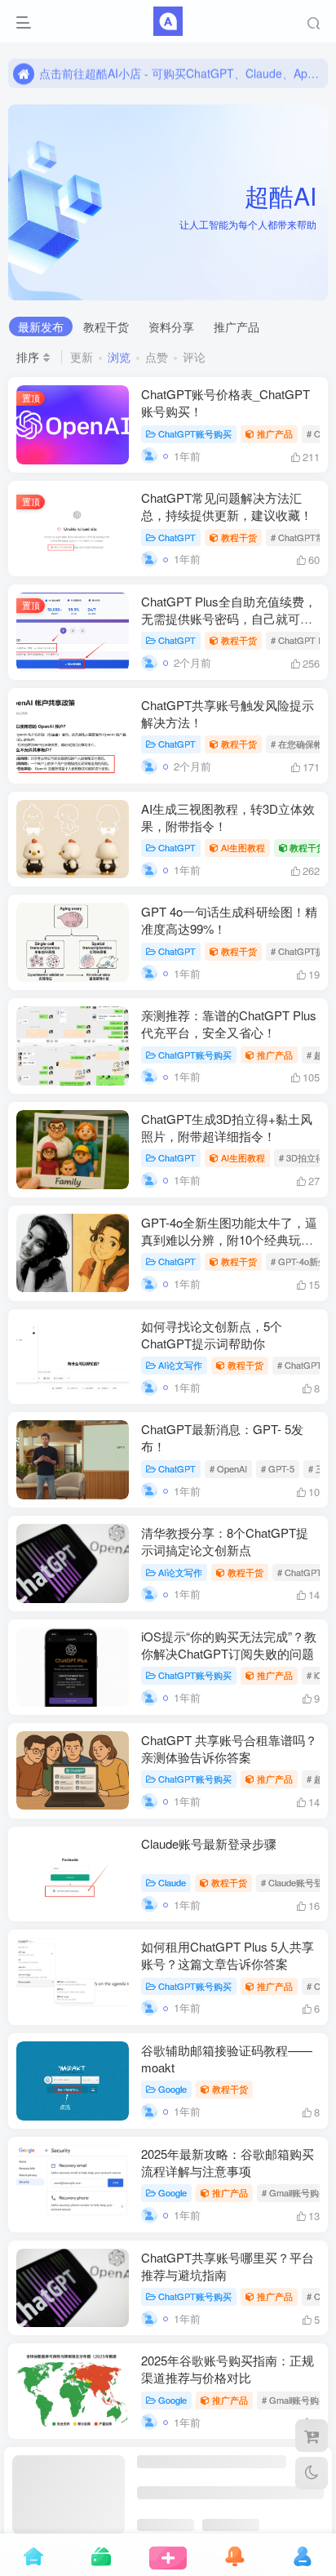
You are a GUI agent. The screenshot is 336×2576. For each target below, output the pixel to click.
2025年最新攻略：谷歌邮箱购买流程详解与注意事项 (228, 2162)
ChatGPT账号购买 (195, 433)
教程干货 (106, 326)
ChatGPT (177, 537)
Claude (172, 1882)
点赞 (157, 357)
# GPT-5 (278, 1468)
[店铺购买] (312, 2436)
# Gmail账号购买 (295, 2192)
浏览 (119, 357)
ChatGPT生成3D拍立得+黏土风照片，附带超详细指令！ (227, 1127)
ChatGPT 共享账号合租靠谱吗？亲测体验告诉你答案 (229, 1748)
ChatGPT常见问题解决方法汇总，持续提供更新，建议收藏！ (227, 506)
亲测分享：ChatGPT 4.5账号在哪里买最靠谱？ (225, 2472)
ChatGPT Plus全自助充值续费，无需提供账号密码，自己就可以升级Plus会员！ (229, 618)
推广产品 (237, 326)
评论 (194, 357)
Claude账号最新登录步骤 (209, 1843)
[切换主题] (312, 2473)
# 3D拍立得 (302, 1157)
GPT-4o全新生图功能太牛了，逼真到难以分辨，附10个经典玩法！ (229, 1239)
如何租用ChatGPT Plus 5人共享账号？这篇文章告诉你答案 (228, 1955)
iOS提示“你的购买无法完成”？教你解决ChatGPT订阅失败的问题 (229, 1645)
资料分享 (171, 326)
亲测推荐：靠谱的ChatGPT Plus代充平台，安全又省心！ (229, 1024)
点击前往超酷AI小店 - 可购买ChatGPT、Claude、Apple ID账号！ (181, 73)
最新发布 (41, 326)
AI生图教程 (243, 847)
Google (172, 2089)
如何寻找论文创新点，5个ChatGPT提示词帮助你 (212, 1335)
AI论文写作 (180, 1365)
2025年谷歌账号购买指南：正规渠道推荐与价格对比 (228, 2369)
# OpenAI (228, 1468)
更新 (82, 357)
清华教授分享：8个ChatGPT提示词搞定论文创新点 (225, 1541)
